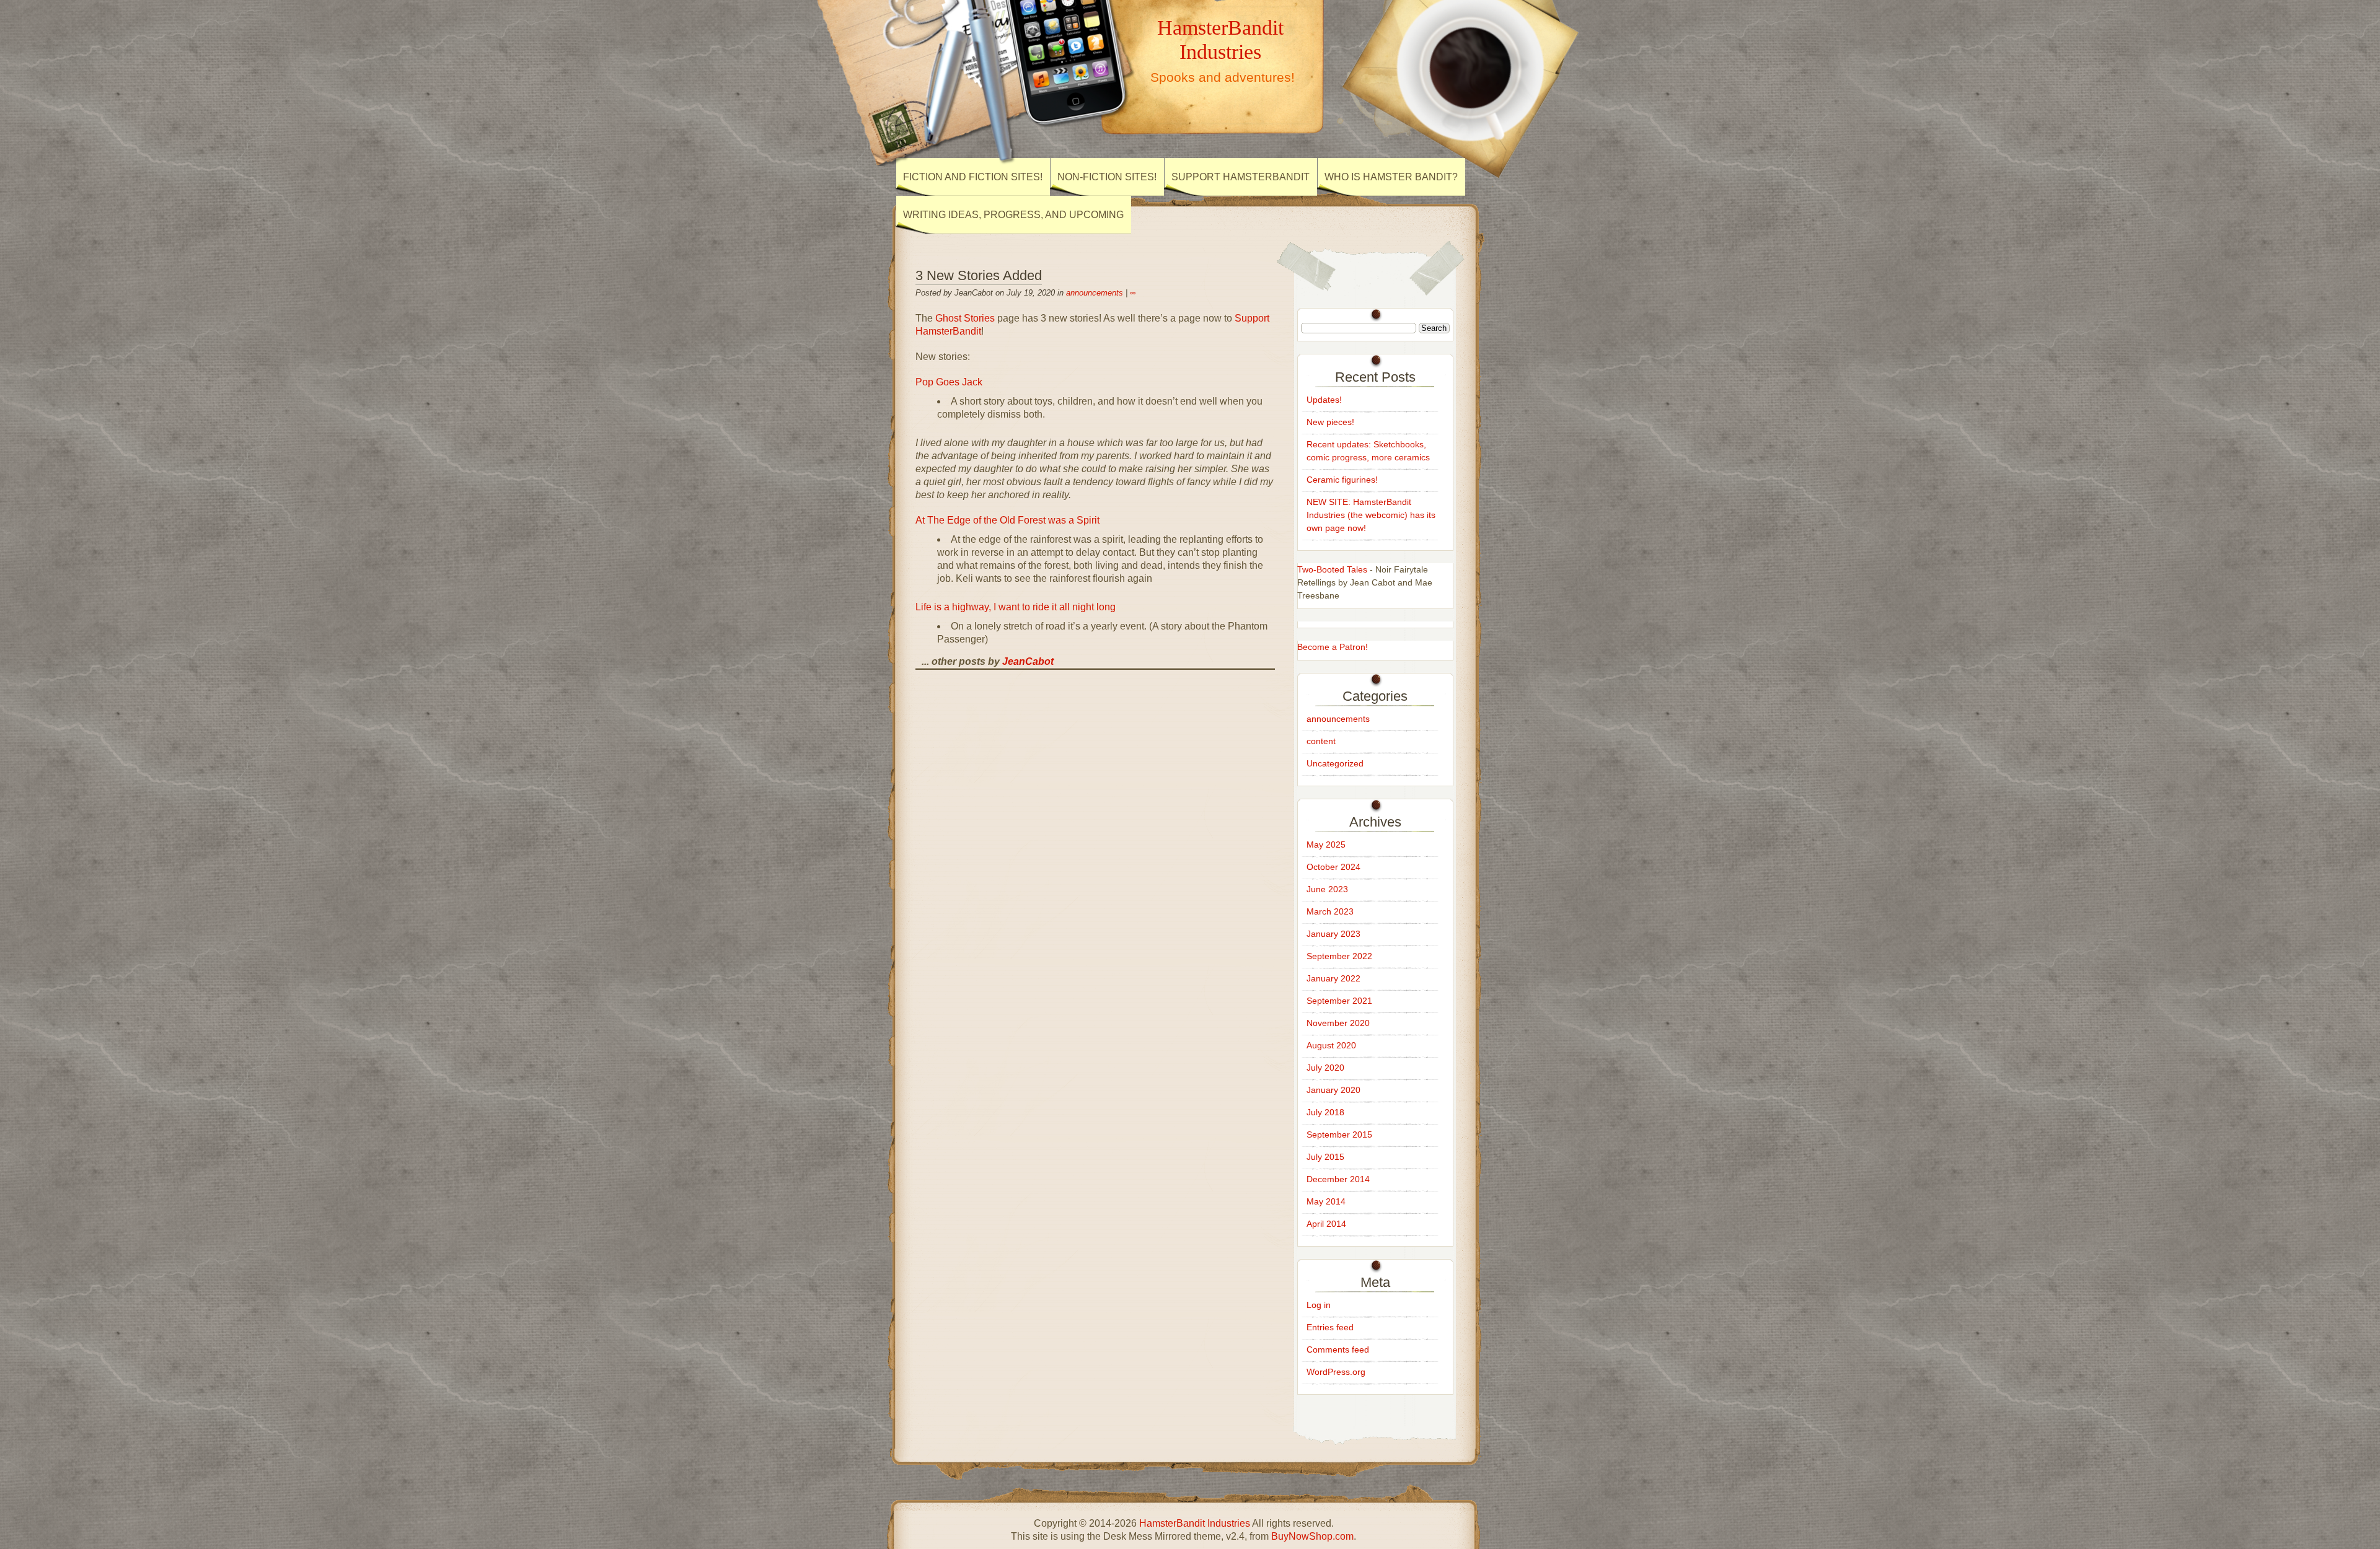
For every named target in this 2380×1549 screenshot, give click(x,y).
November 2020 (1338, 1023)
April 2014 (1326, 1224)
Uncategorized (1335, 763)
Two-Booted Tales (1332, 569)
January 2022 (1333, 978)
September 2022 (1339, 956)
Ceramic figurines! (1342, 480)
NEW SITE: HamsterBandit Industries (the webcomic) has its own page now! (1371, 515)
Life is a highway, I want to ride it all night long (1016, 607)
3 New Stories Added (979, 275)
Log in (1319, 1305)
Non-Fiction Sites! (1107, 177)
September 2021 (1339, 1001)
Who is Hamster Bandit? (1391, 177)
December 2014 (1338, 1179)
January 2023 (1333, 934)
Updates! (1324, 400)
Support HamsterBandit (1241, 177)
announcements (1095, 293)
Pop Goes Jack (949, 382)
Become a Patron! (1333, 647)
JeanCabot (1028, 661)
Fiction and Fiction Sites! (973, 177)
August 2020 (1331, 1045)
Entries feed (1330, 1327)
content (1321, 741)
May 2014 (1326, 1201)
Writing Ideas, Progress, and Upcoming (1013, 215)
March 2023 (1330, 911)
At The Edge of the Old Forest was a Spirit (1007, 520)
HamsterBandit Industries (1220, 39)
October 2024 (1333, 867)
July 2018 (1325, 1112)
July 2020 (1325, 1068)
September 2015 (1339, 1134)
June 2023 (1327, 889)
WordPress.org (1336, 1372)
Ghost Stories (965, 318)
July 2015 (1325, 1157)
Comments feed (1338, 1349)
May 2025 (1326, 845)
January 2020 (1333, 1090)
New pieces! (1330, 422)
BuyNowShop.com (1312, 1536)
